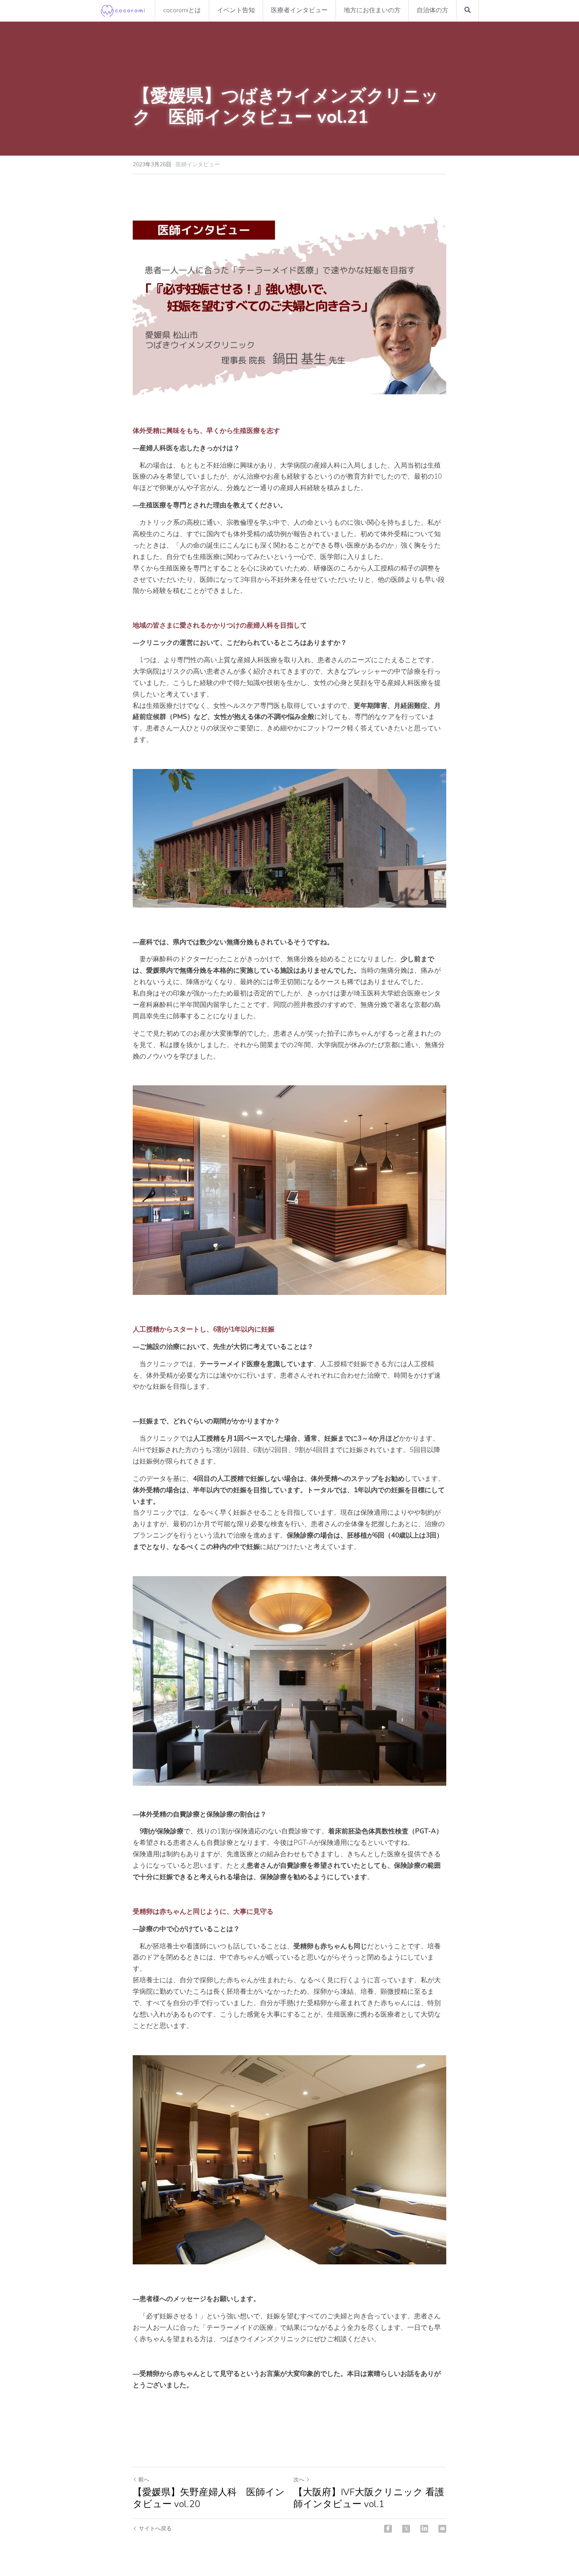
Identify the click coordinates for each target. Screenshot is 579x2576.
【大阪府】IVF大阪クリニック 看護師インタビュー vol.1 (369, 2498)
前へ (144, 2480)
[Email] (442, 2529)
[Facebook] (388, 2529)
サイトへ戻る (155, 2529)
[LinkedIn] (424, 2529)
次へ (299, 2480)
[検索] (468, 10)
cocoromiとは (182, 10)
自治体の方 (432, 10)
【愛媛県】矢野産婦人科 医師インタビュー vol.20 (209, 2498)
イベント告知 (236, 10)
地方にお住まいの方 (372, 10)
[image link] (123, 10)
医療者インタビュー (299, 10)
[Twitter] (406, 2529)
